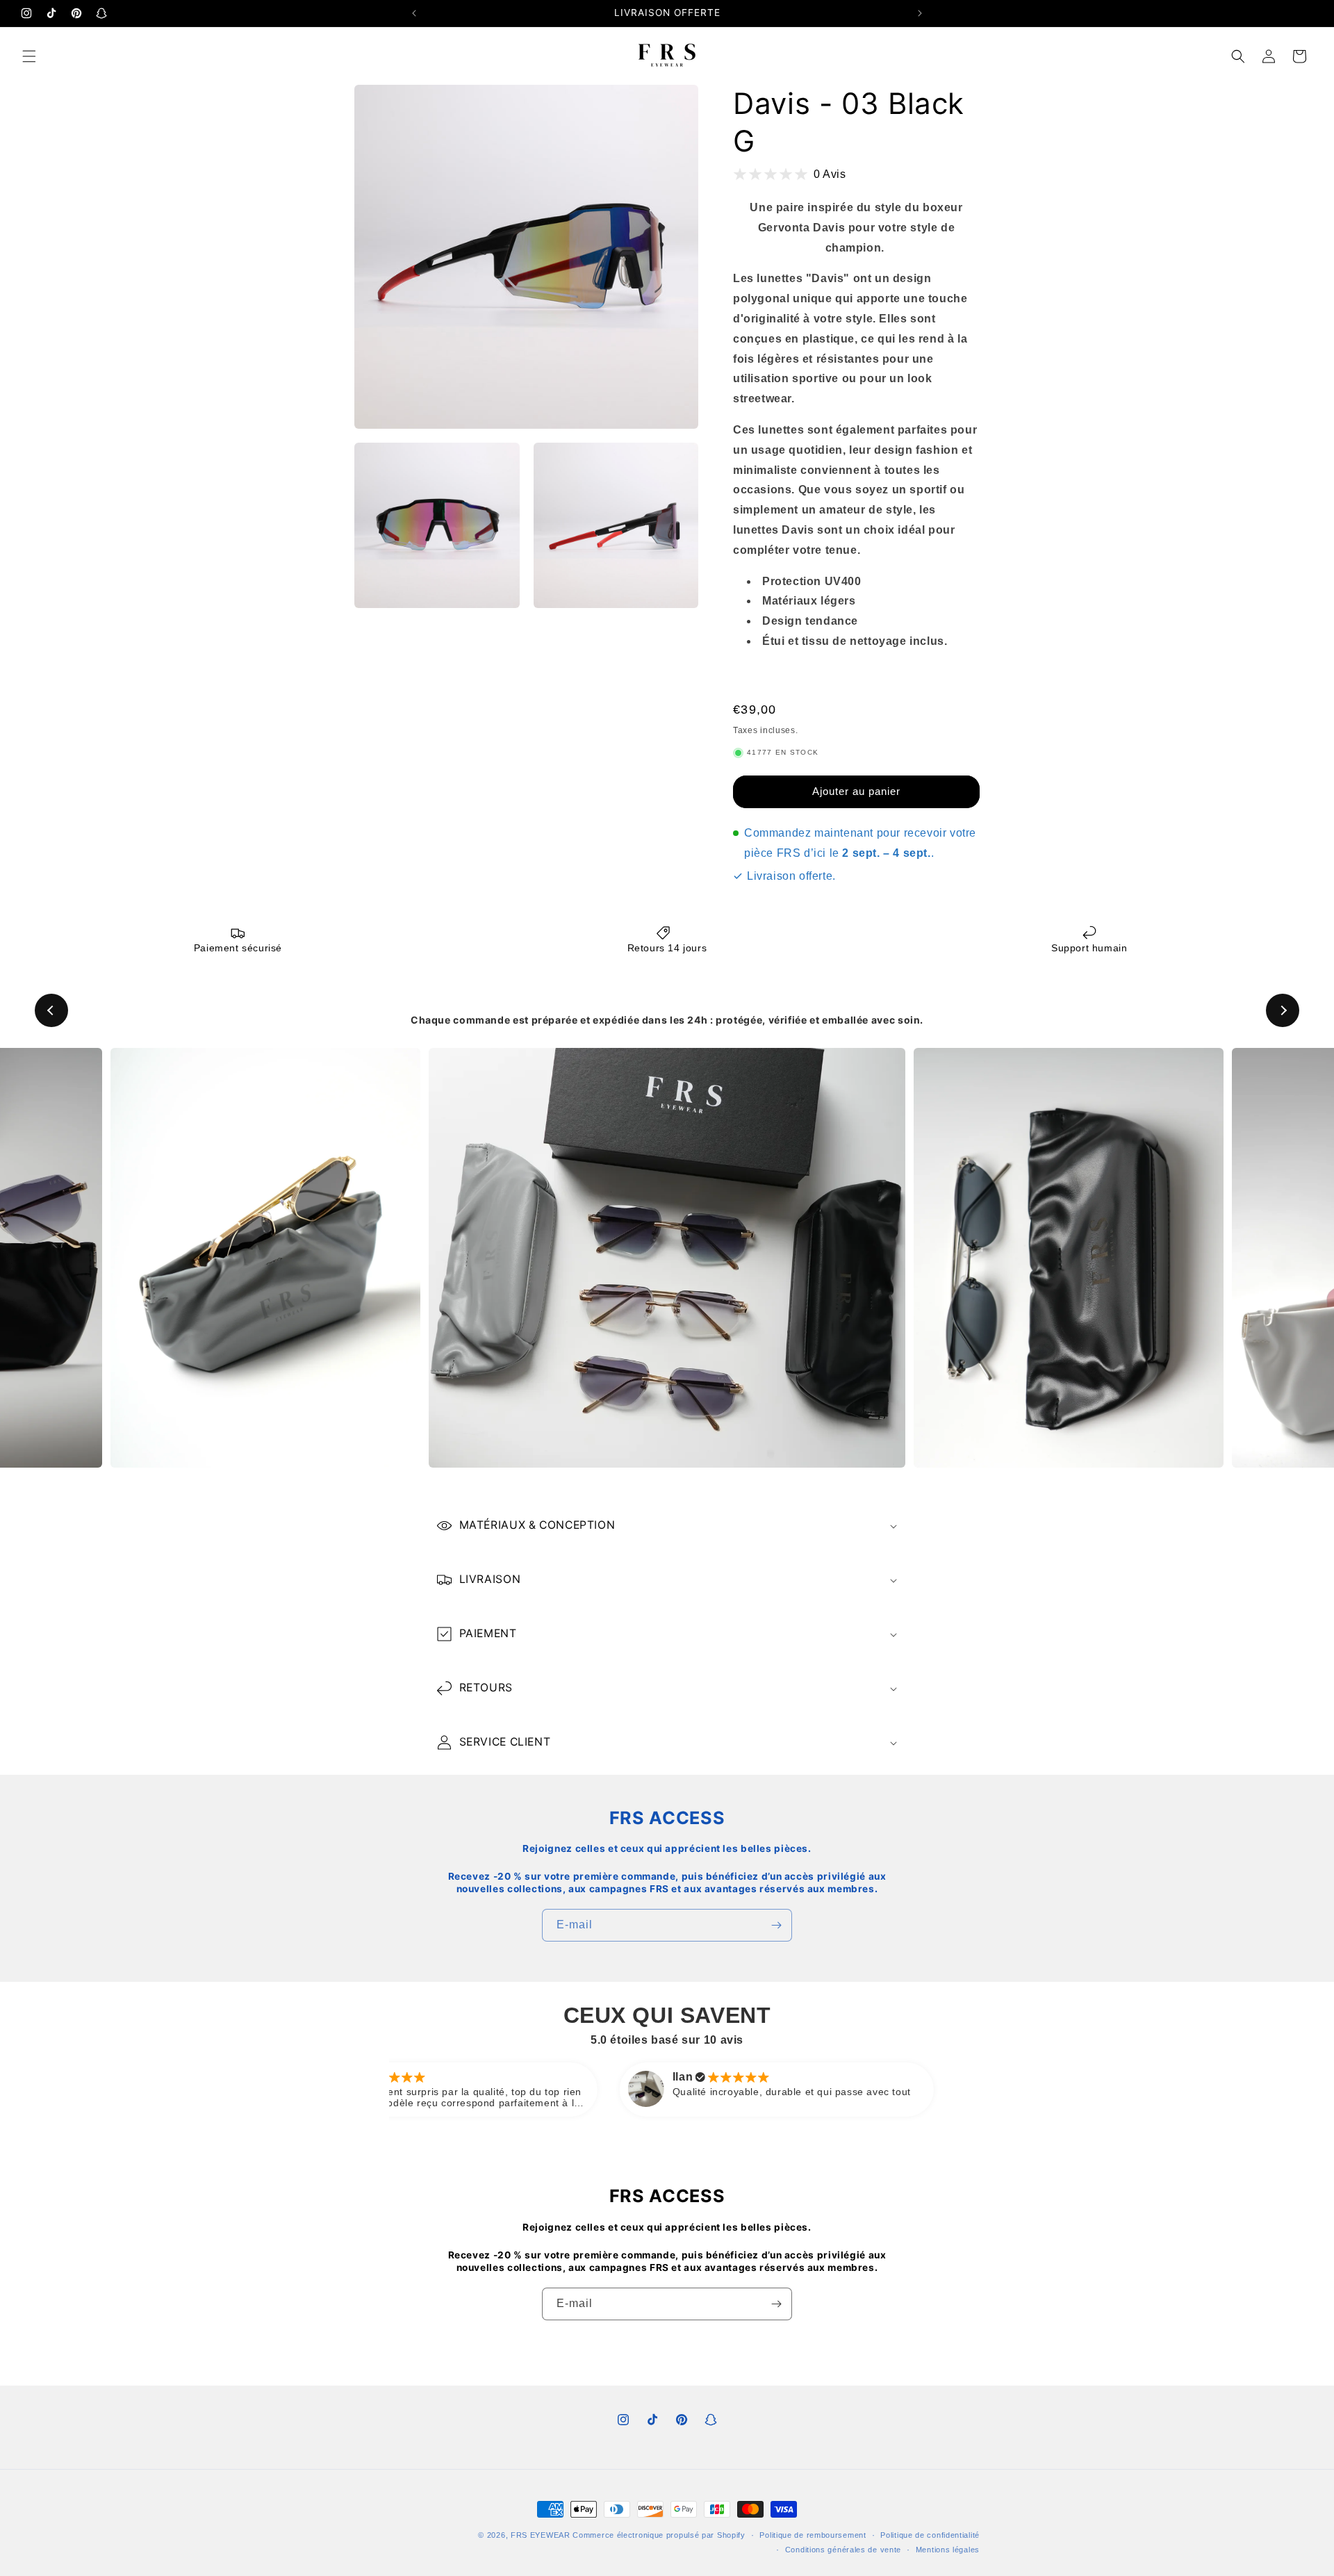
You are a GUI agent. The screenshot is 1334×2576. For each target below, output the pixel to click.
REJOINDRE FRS (667, 1366)
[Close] (859, 1206)
